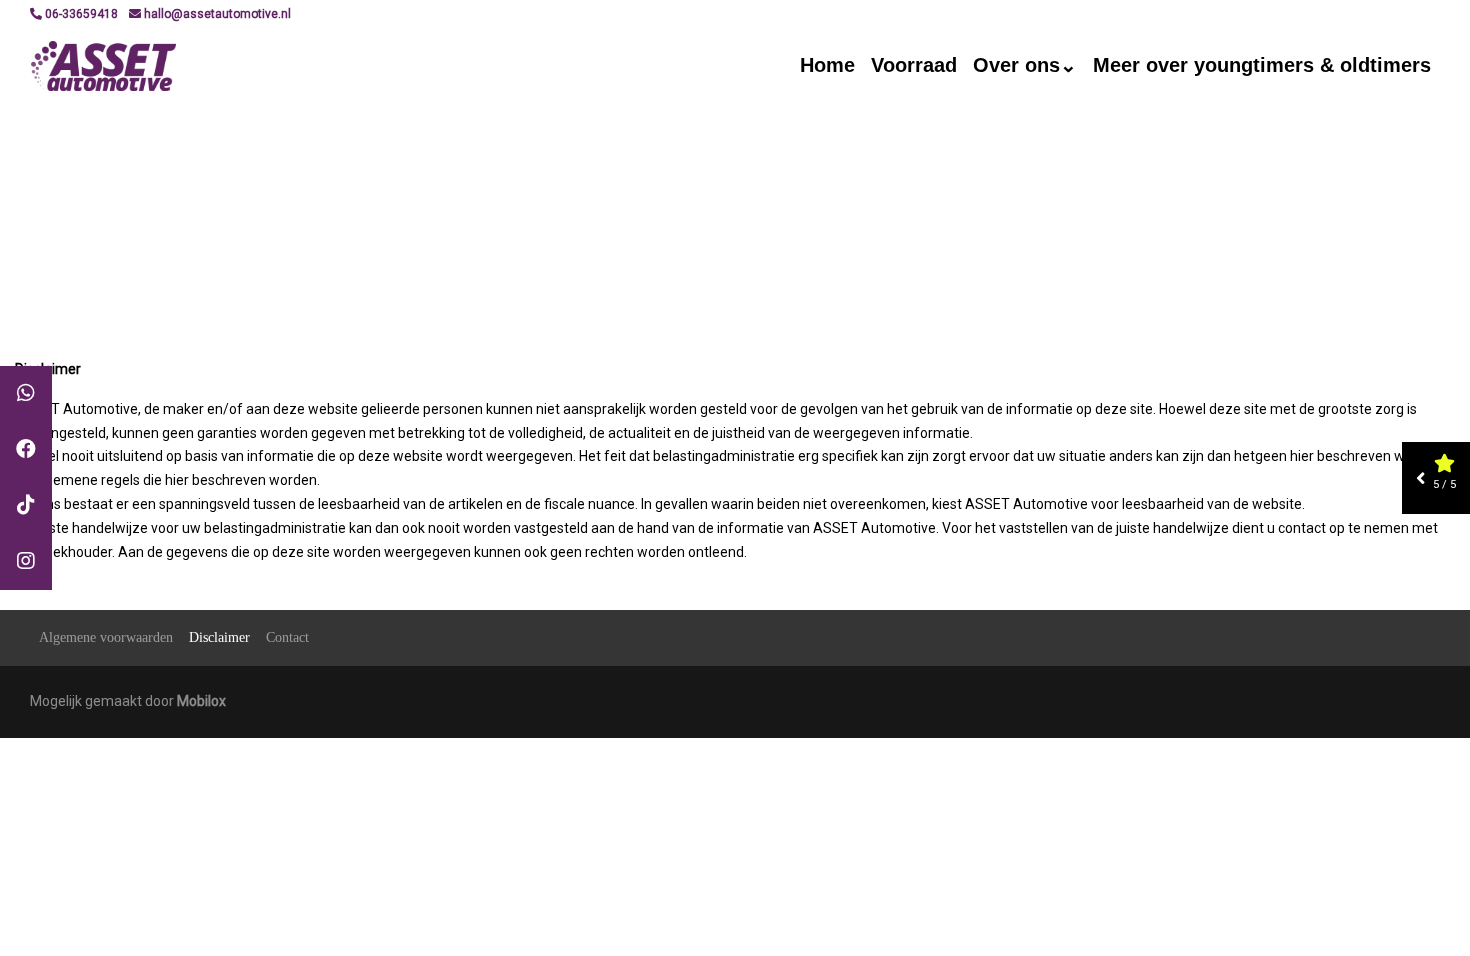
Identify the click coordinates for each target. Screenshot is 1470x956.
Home (827, 65)
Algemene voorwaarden (106, 637)
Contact (287, 637)
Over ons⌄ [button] (1025, 65)
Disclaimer (219, 637)
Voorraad (914, 65)
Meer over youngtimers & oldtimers (1262, 65)
